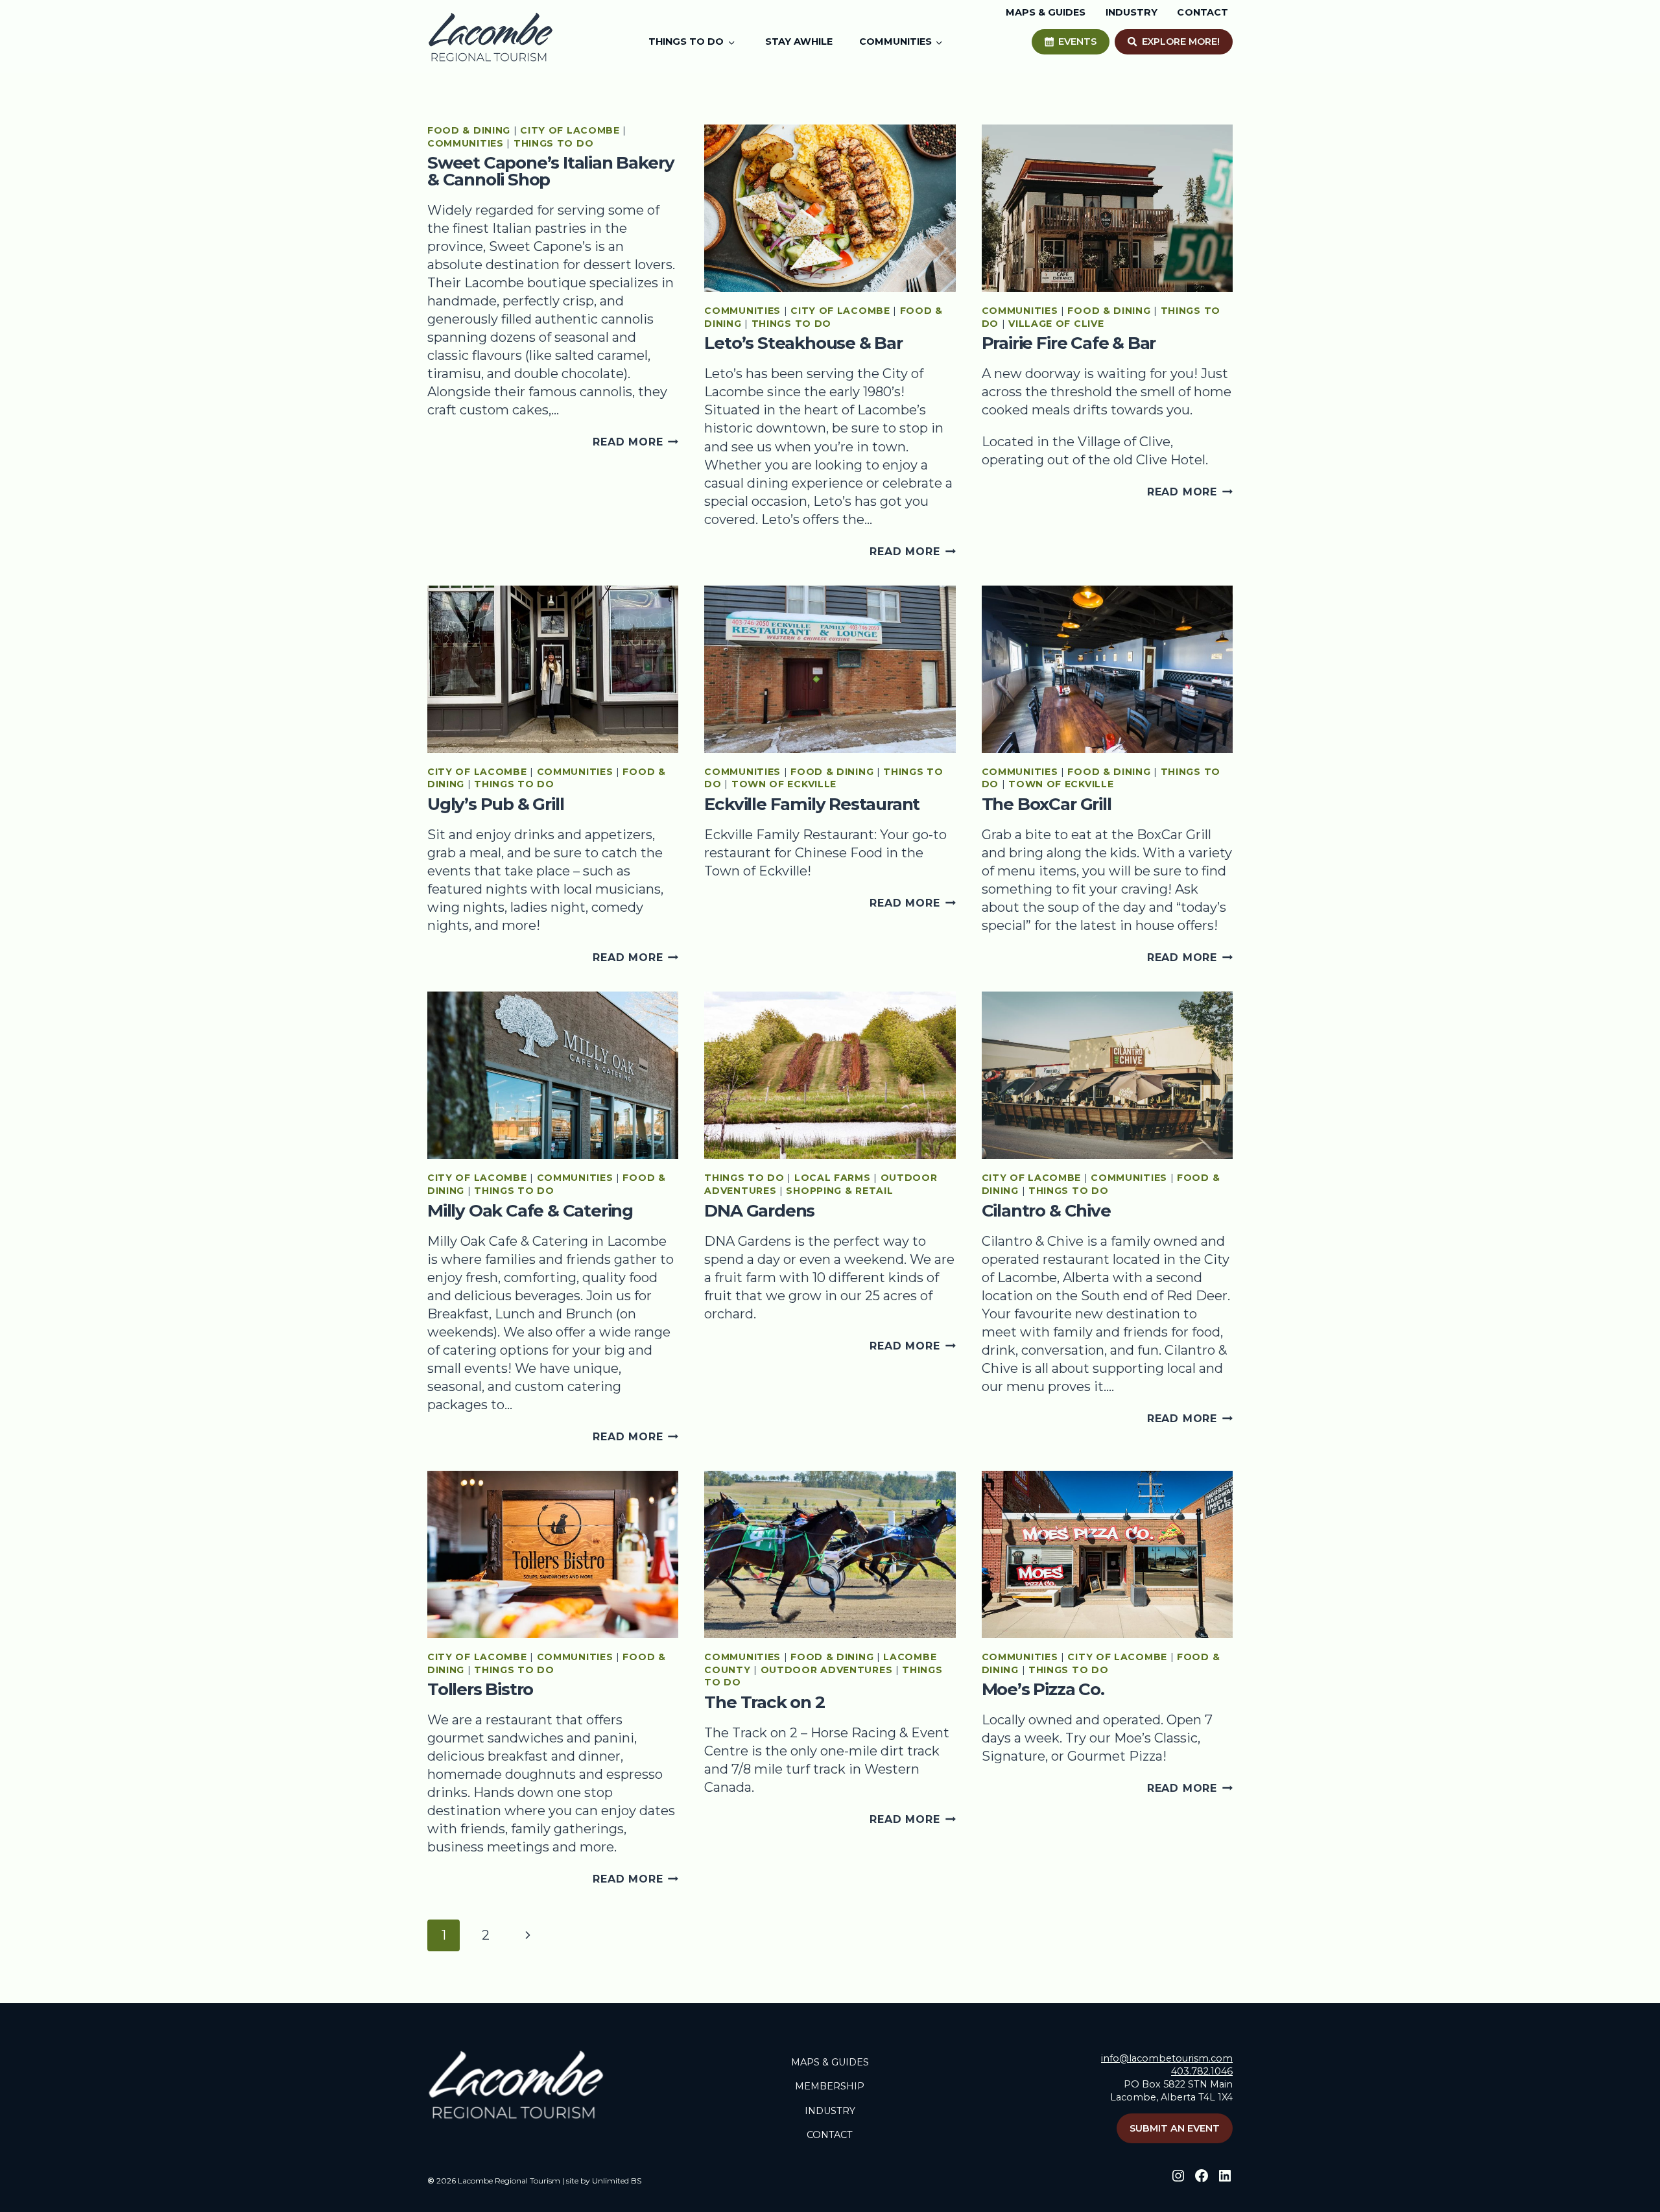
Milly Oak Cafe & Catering (530, 1211)
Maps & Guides (830, 2062)
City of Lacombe (570, 130)
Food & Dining (469, 130)
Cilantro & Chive (1046, 1211)
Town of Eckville (784, 784)
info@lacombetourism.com (1167, 2058)
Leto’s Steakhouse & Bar (803, 343)
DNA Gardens (759, 1211)
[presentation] (830, 208)
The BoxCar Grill (1047, 804)
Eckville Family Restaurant (812, 804)
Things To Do (553, 143)
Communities (466, 143)
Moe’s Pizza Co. (1043, 1689)
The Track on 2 (764, 1702)
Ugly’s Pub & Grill (495, 804)
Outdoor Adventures (827, 1670)
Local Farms (833, 1178)
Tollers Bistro (480, 1689)
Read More (635, 442)
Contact (830, 2135)
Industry (830, 2111)
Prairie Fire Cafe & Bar (1069, 343)
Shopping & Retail (839, 1191)
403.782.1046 (1202, 2071)
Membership (830, 2086)
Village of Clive (1056, 324)
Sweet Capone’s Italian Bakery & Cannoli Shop (551, 171)
